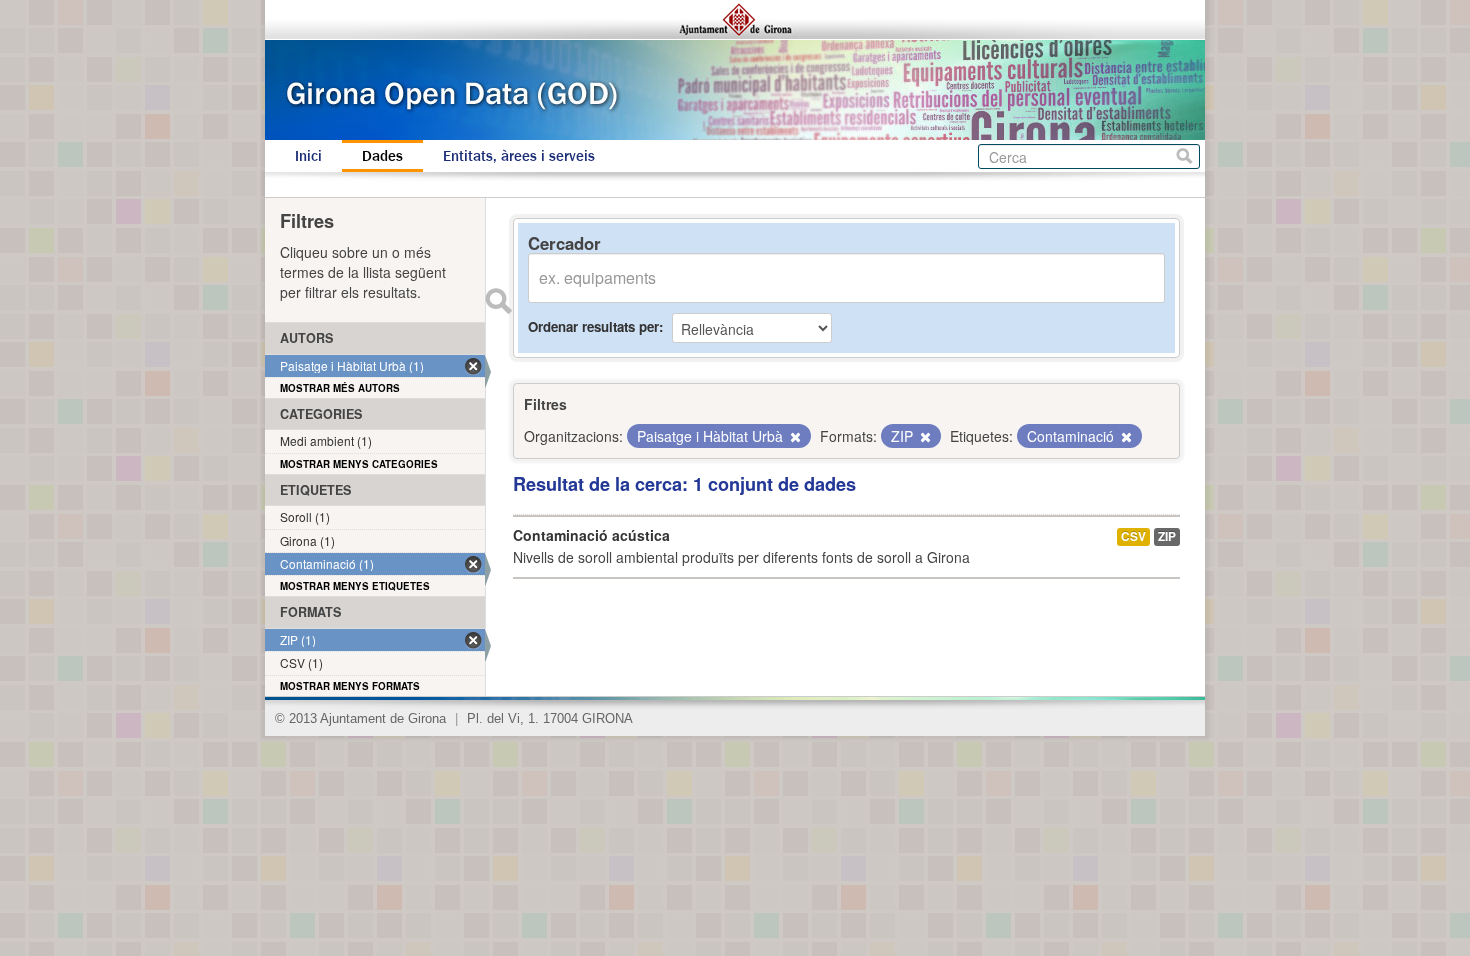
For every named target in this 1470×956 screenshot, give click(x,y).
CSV (1133, 536)
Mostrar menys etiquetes (355, 586)
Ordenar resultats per (593, 326)
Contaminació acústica (591, 535)
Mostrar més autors (340, 388)
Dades (382, 156)
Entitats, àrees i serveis (519, 156)
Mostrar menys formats (350, 686)
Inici (308, 156)
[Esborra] (794, 437)
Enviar (498, 301)
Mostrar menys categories (359, 464)
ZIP (1167, 536)
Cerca (1184, 156)
